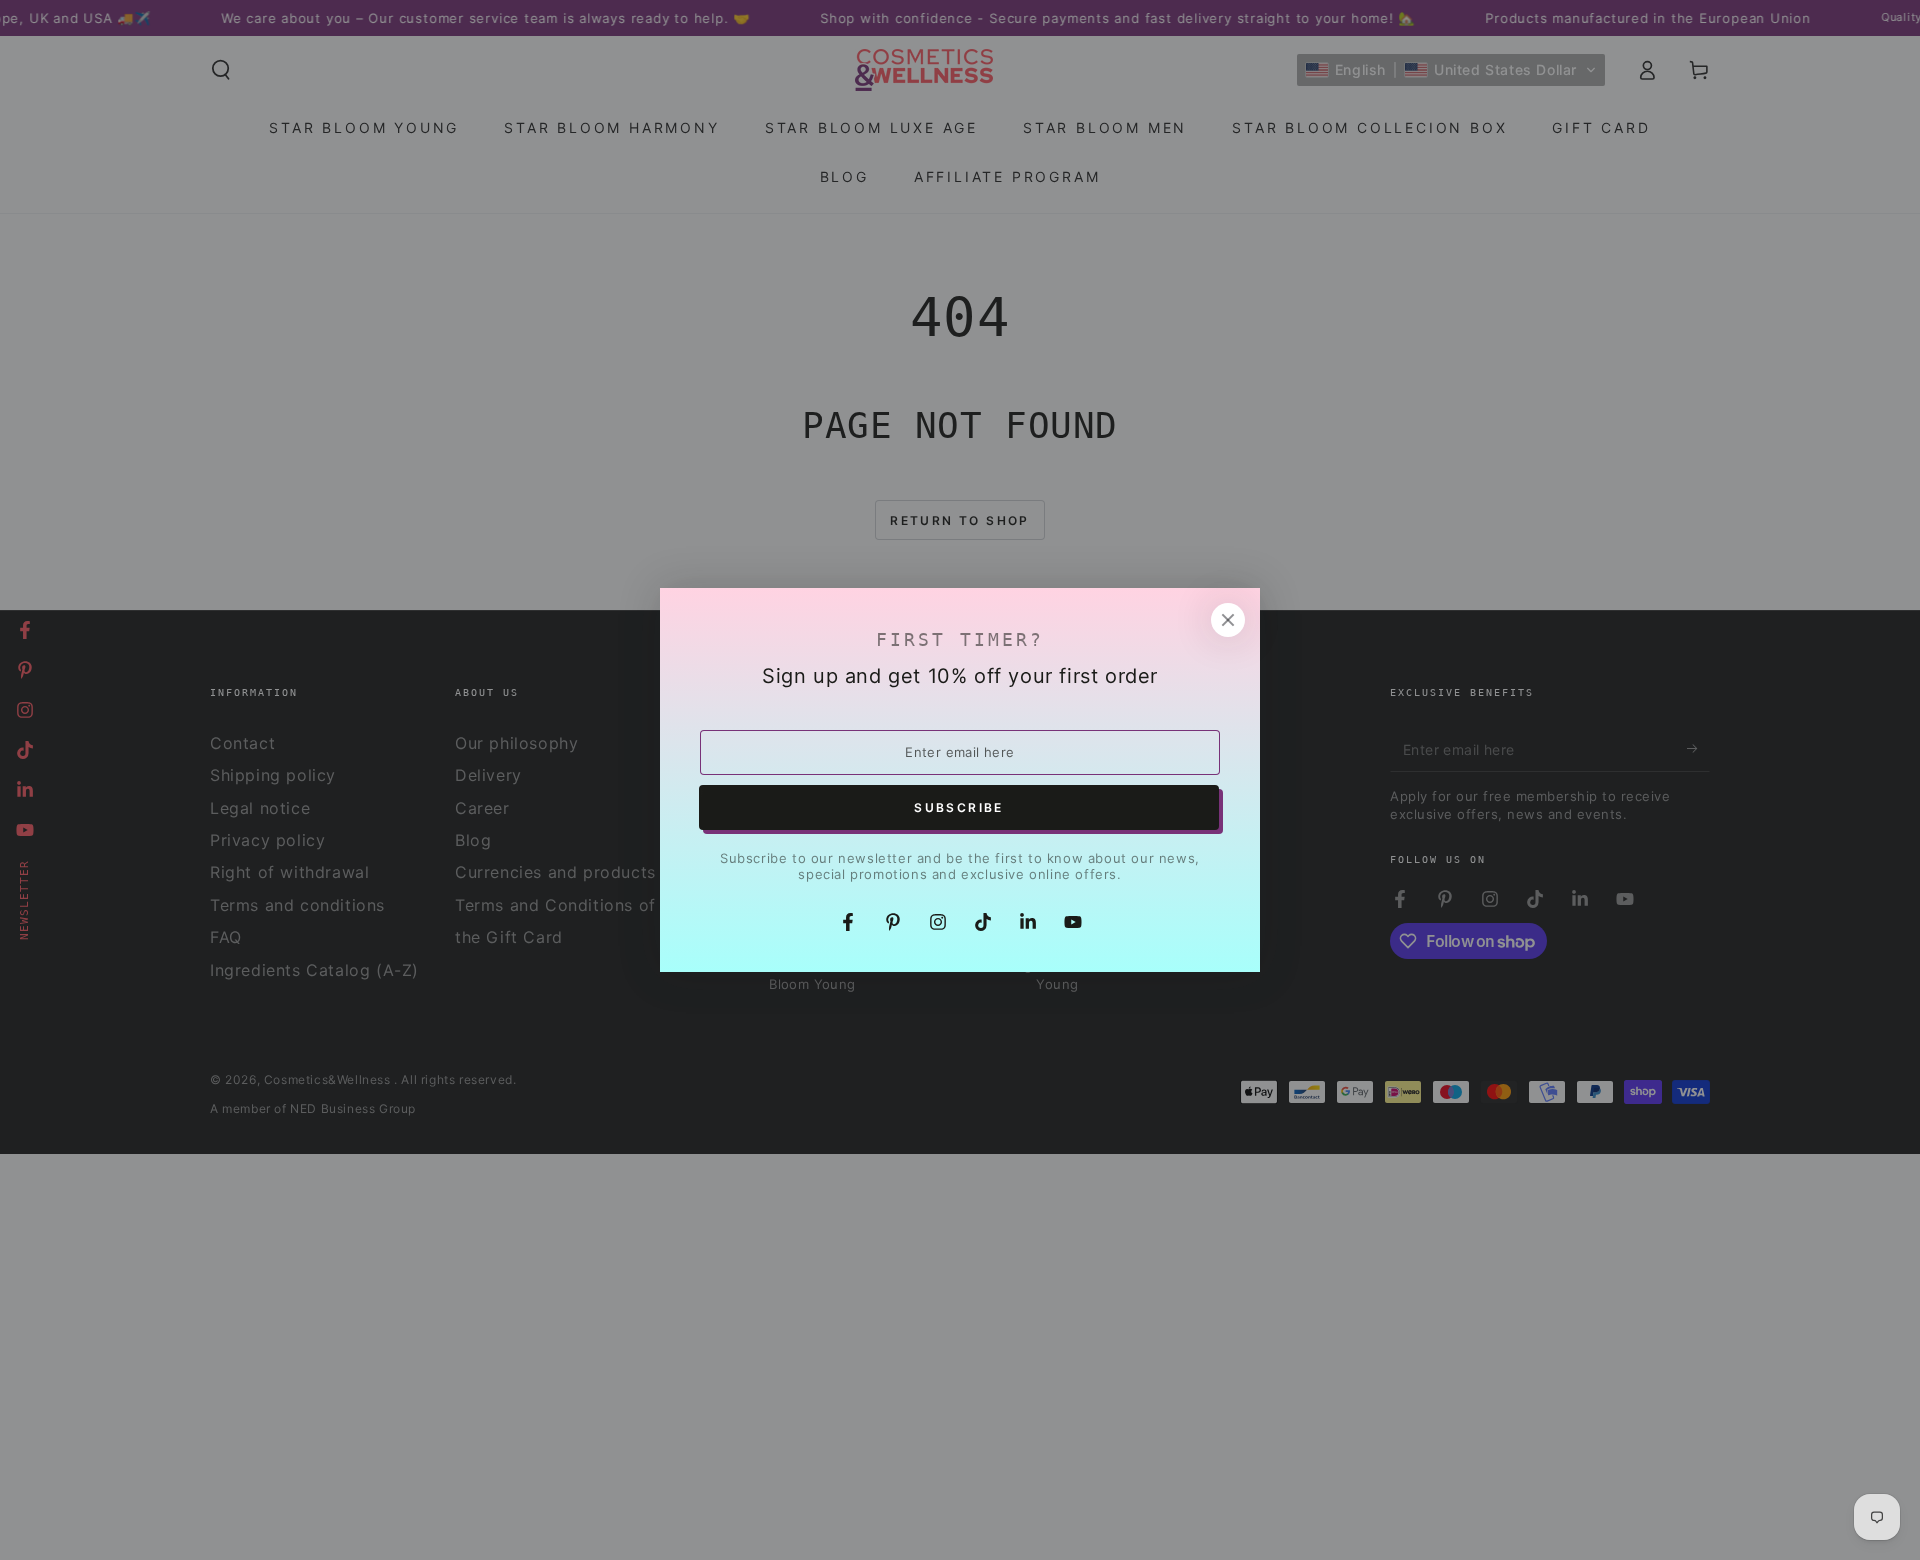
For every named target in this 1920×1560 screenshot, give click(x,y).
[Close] (1228, 620)
